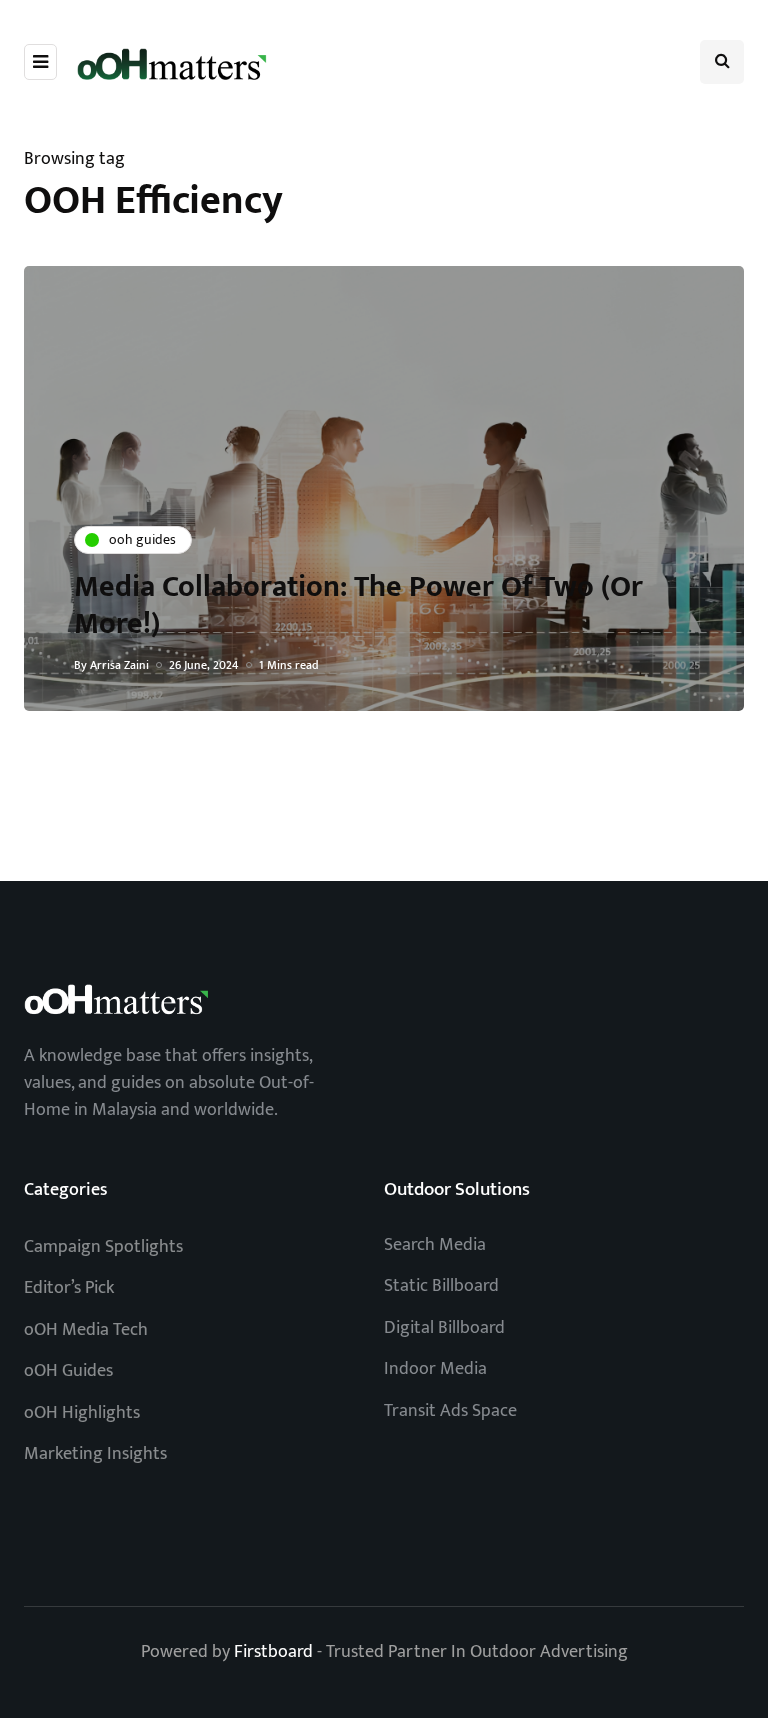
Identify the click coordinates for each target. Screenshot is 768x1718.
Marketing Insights (95, 1454)
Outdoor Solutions (457, 1189)
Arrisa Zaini (119, 665)
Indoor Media (435, 1369)
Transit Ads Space (450, 1411)
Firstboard (273, 1652)
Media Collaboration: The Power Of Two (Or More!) (358, 606)
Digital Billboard (444, 1328)
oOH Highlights (82, 1413)
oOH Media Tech (86, 1330)
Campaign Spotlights (103, 1247)
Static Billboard (441, 1286)
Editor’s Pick (69, 1288)
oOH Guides (68, 1371)
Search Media (435, 1245)
